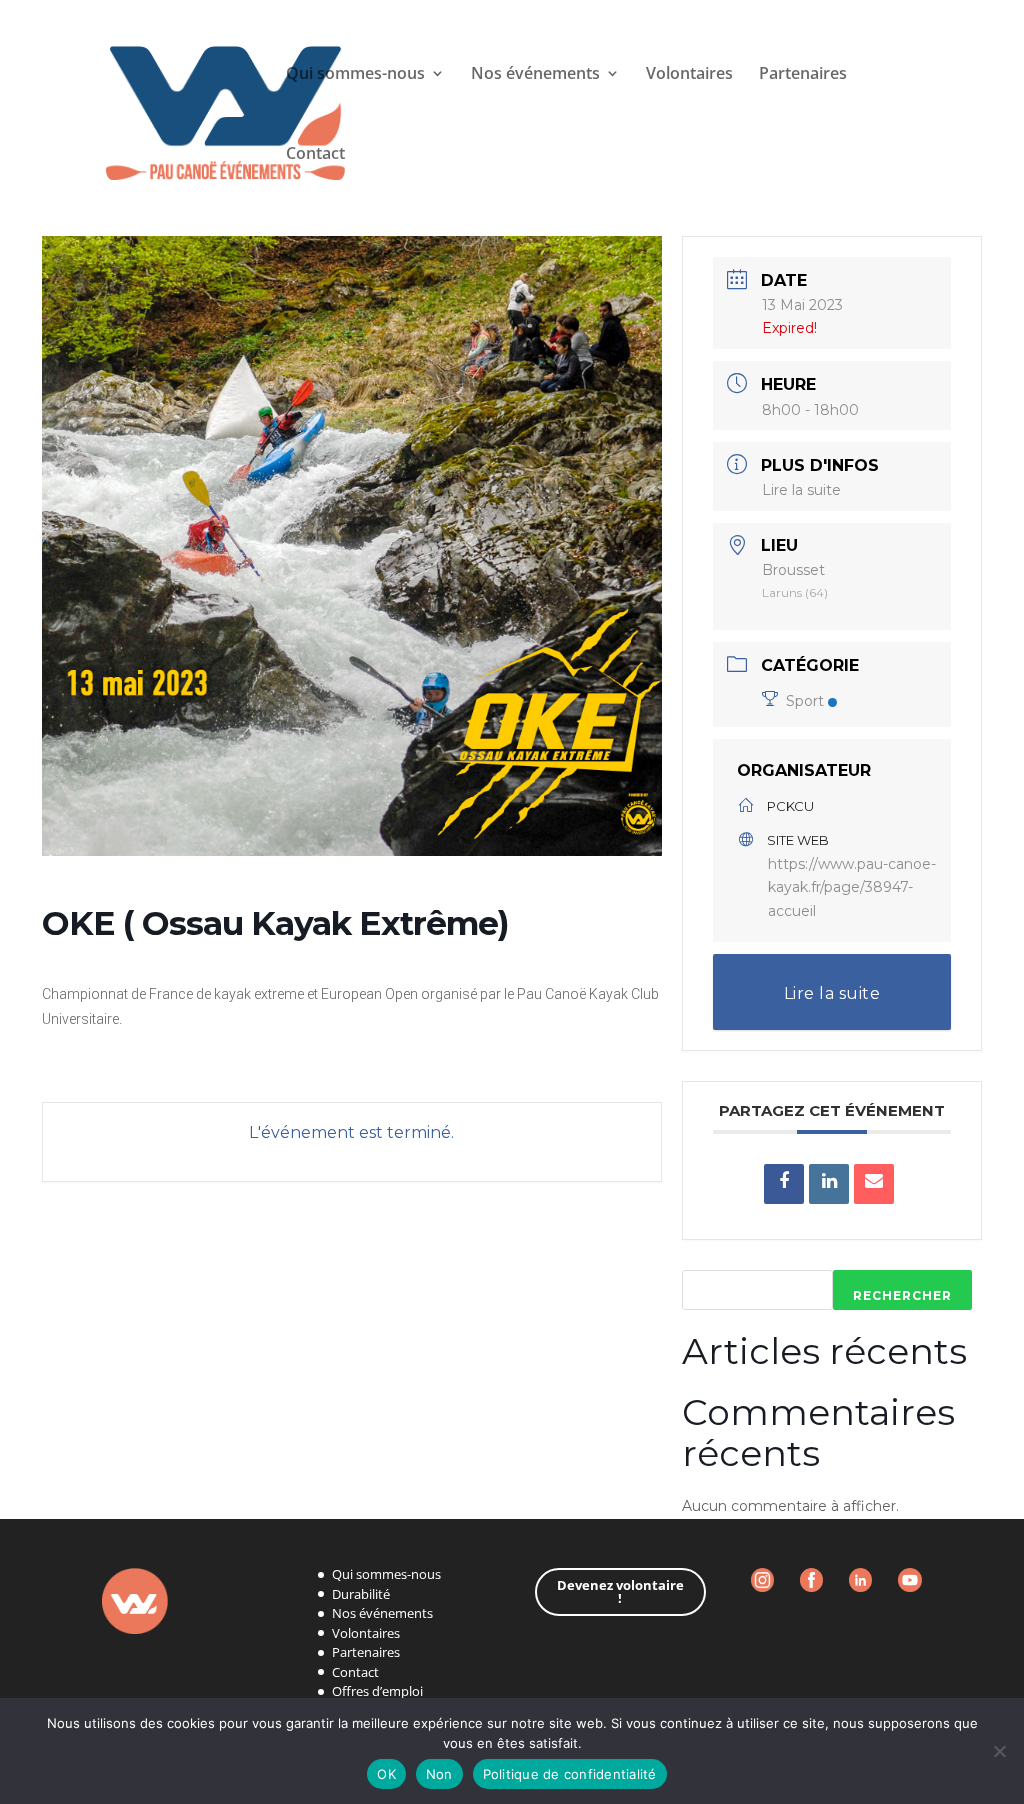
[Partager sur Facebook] (784, 1184)
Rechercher (902, 1295)
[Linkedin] (829, 1184)
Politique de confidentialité (570, 1774)
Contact (315, 155)
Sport (805, 701)
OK (386, 1774)
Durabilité (361, 1594)
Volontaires (689, 75)
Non (439, 1774)
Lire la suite (801, 490)
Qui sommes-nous (355, 75)
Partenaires (803, 75)
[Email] (874, 1184)
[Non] (999, 1751)
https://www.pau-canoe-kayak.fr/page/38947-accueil (852, 888)
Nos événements (382, 1613)
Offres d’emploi (377, 1691)
